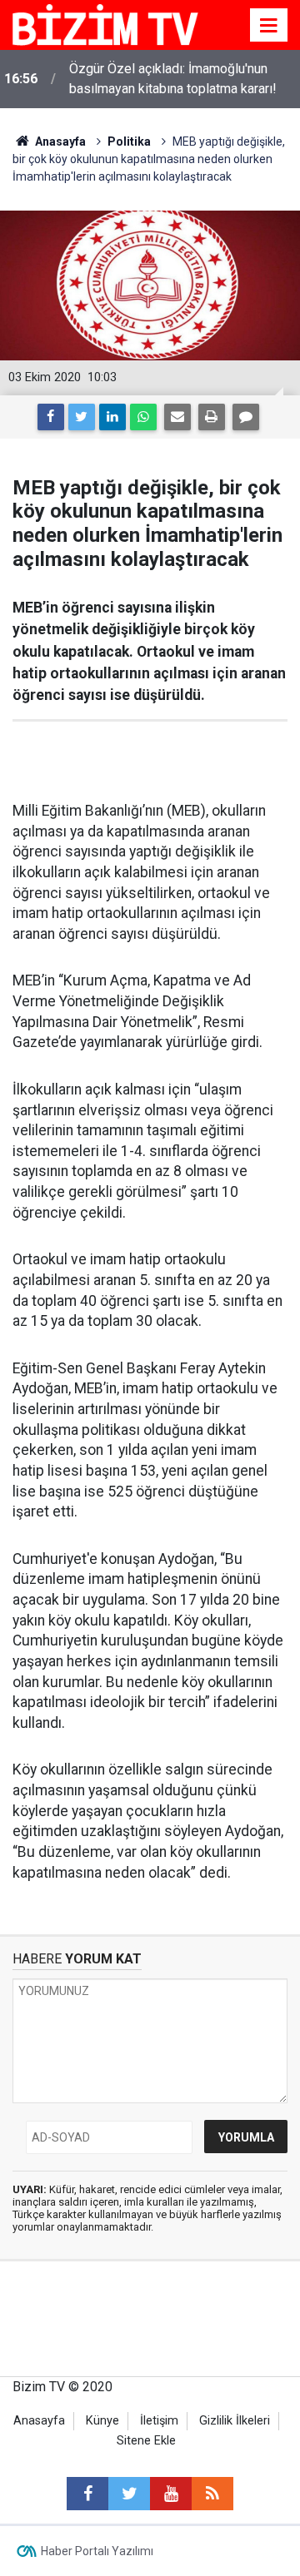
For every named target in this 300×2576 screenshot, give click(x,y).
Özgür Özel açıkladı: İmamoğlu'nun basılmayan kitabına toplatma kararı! (173, 79)
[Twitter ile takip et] (129, 2494)
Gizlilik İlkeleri (235, 2421)
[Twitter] (82, 417)
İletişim (159, 2421)
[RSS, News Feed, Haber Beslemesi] (212, 2494)
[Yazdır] (212, 417)
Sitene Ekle (146, 2441)
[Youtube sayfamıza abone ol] (171, 2494)
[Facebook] (51, 417)
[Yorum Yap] (246, 417)
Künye (102, 2421)
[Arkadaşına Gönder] (177, 417)
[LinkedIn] (112, 417)
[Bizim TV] (105, 24)
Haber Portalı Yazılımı (97, 2551)
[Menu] (269, 26)
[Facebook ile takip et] (87, 2494)
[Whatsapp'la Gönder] (143, 417)
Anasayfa (39, 2421)
